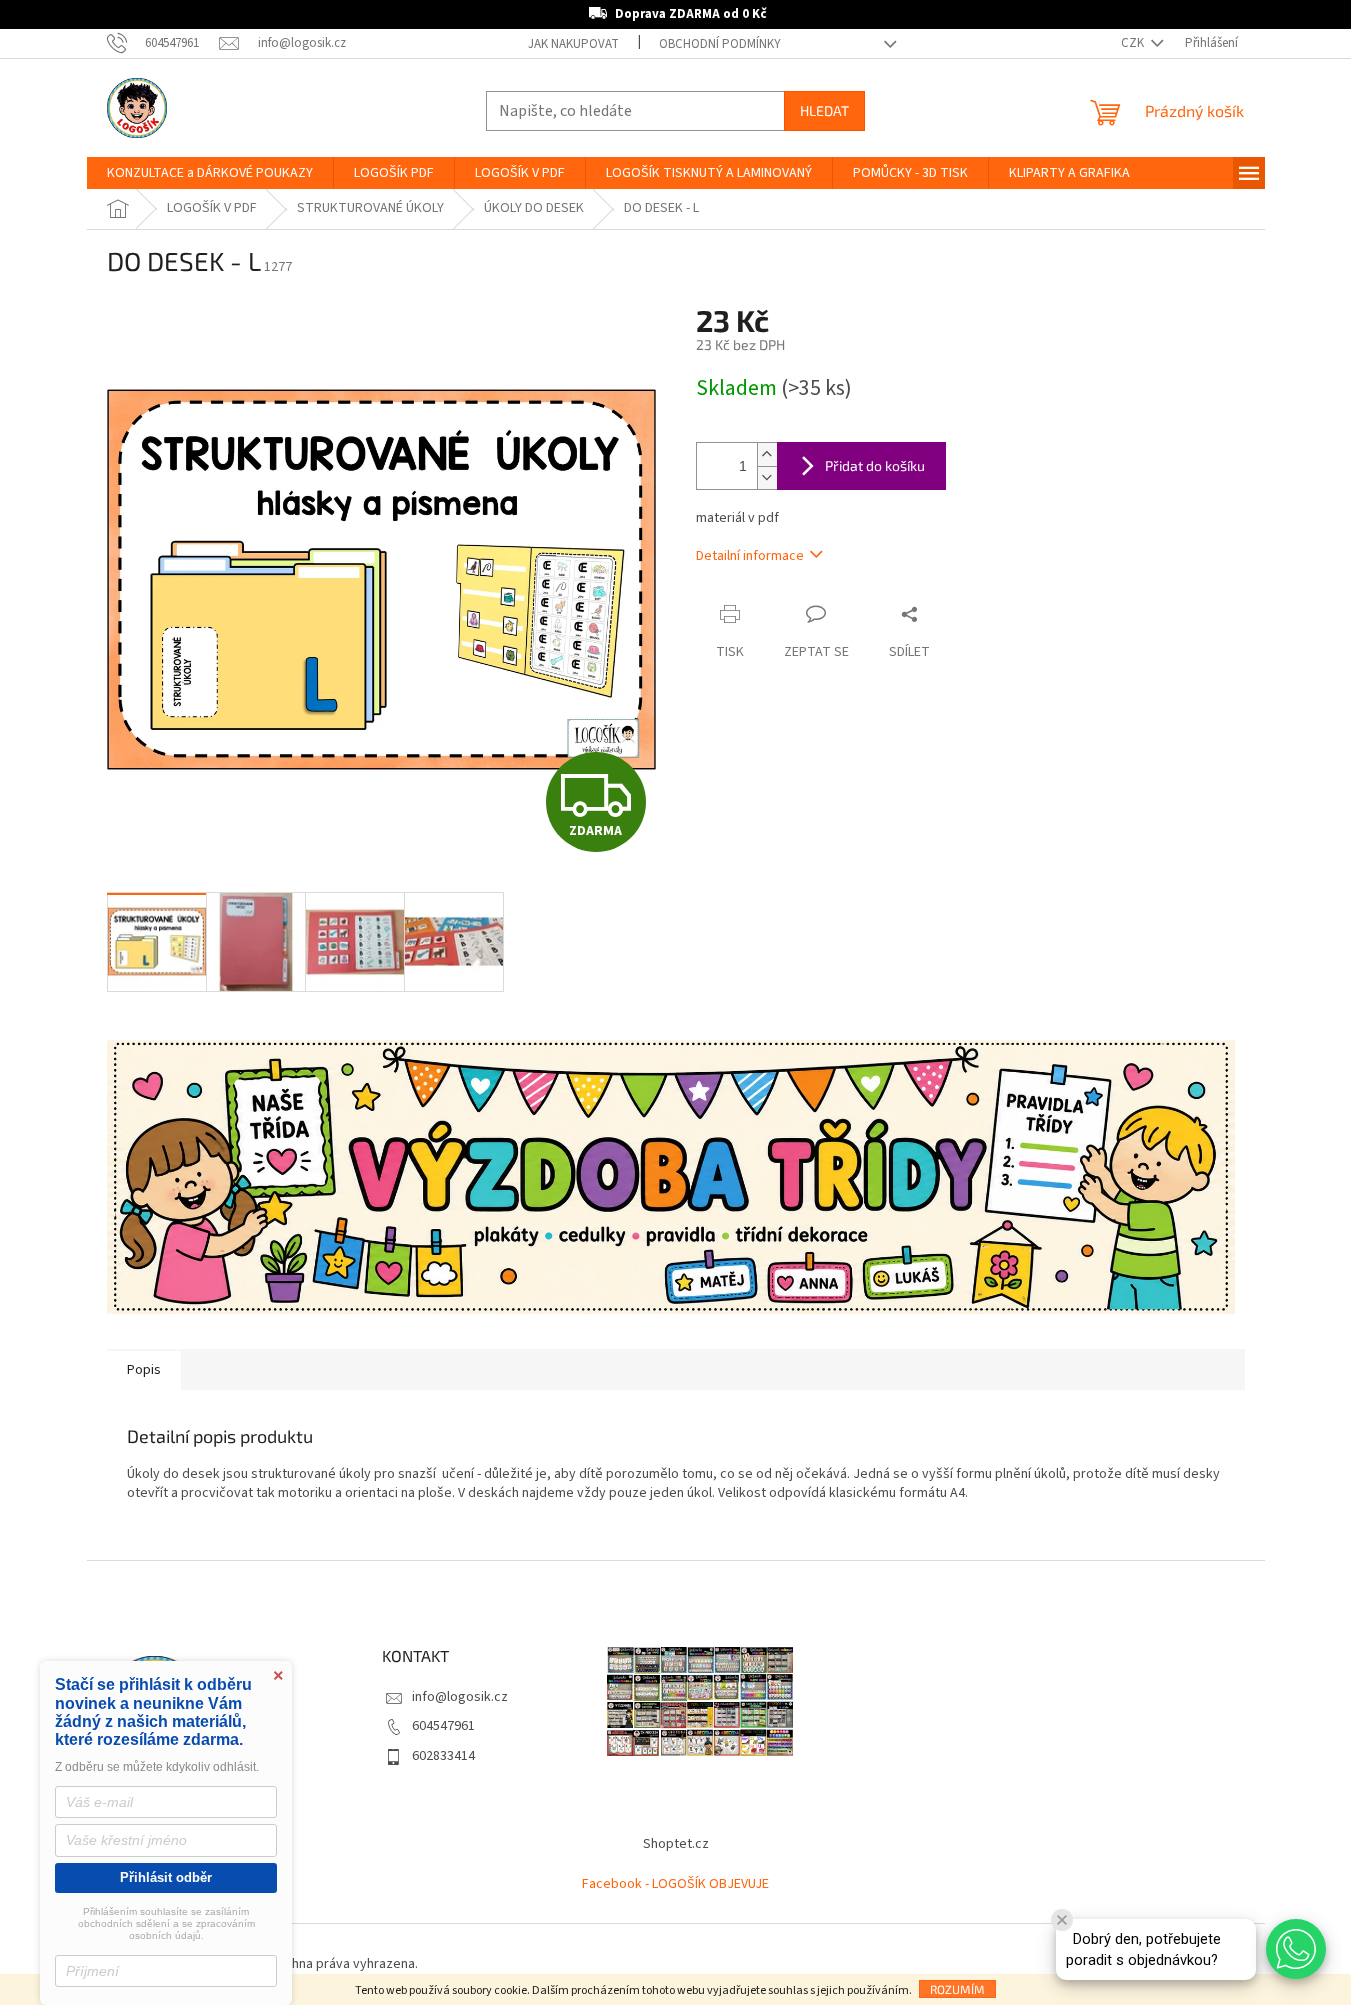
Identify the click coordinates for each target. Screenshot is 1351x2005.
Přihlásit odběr (166, 1877)
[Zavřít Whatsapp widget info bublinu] (1062, 1920)
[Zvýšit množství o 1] (767, 454)
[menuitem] (210, 173)
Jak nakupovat (573, 44)
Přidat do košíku (875, 465)
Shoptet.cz (676, 1844)
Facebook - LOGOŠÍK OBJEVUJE (675, 1884)
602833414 (443, 1756)
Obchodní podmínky (720, 44)
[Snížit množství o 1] (767, 477)
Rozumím (957, 1989)
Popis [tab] (144, 1370)
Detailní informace (750, 556)
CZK (1134, 43)
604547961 (443, 1726)
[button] (1296, 1949)
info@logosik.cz (460, 1697)
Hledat (824, 110)
